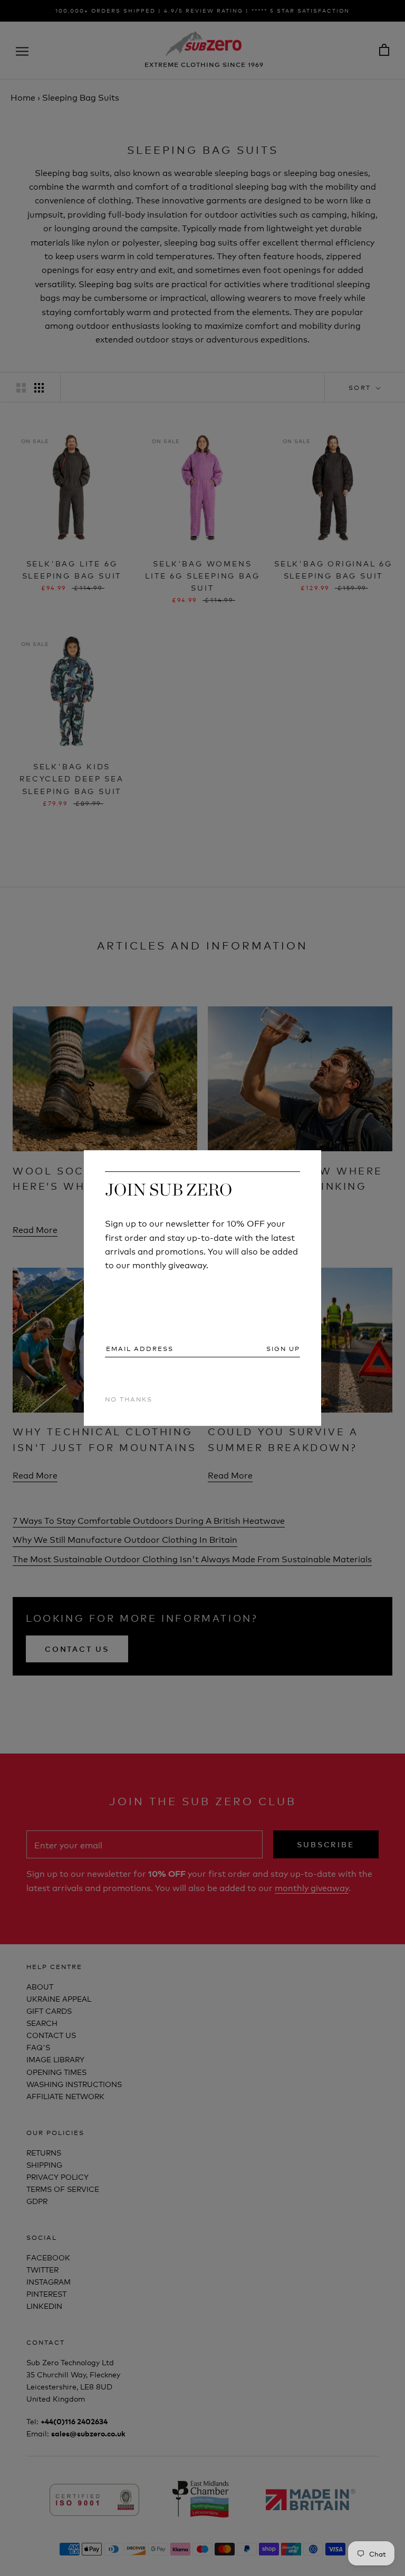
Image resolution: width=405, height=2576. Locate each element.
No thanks (129, 1399)
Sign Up (283, 1348)
